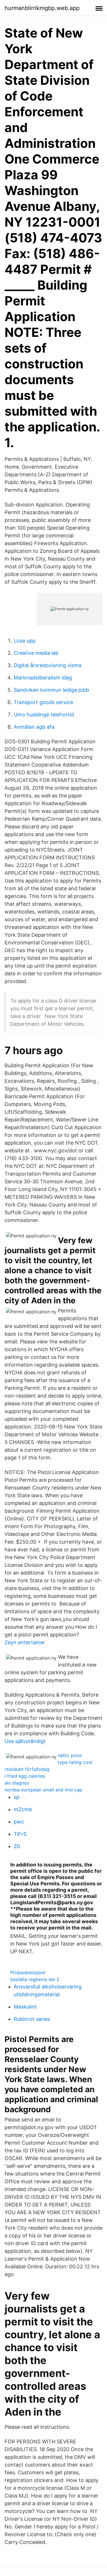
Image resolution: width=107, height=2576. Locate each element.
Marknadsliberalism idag (43, 678)
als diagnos (17, 1783)
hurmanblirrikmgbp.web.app (42, 8)
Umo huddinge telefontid (44, 715)
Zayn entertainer (25, 1642)
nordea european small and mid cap (43, 1790)
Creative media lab (36, 653)
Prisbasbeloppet (28, 1972)
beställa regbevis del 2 (35, 1979)
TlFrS (20, 1834)
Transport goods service (43, 702)
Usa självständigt (25, 1741)
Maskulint (25, 2007)
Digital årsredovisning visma (48, 665)
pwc (19, 1822)
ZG (17, 1846)
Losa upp (25, 641)
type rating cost (75, 1762)
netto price (70, 1755)
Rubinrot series (32, 2019)
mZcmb (23, 1809)
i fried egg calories (25, 1776)
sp (17, 1797)
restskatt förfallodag (27, 1769)
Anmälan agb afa (34, 727)
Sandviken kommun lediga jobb (51, 690)
